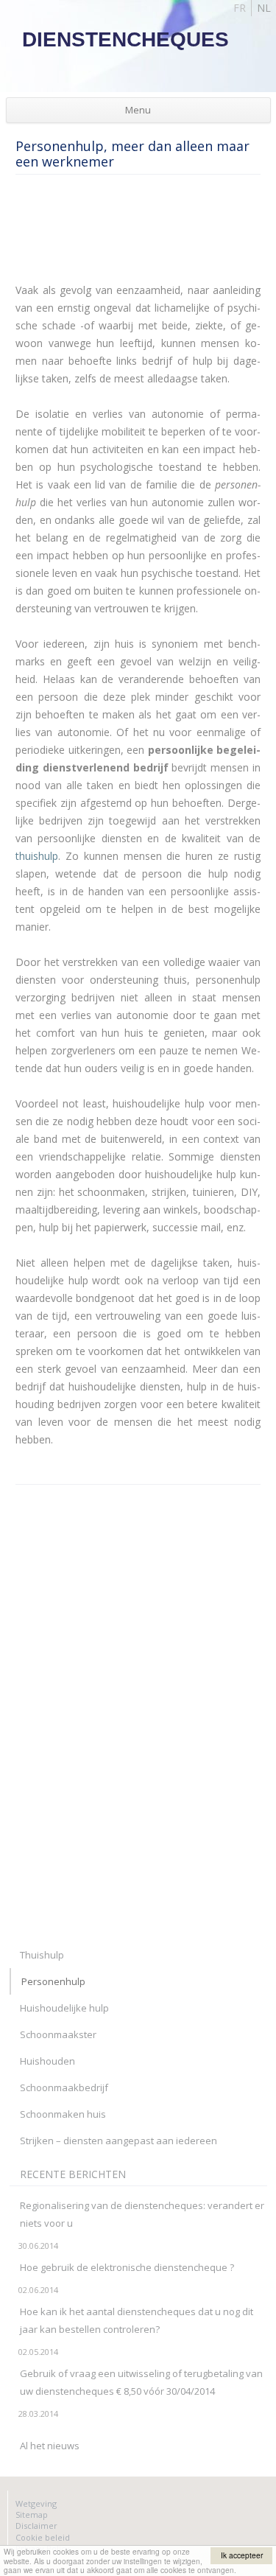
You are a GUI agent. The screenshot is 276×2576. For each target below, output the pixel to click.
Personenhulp (53, 1981)
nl (264, 8)
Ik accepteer (242, 2555)
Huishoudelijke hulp (64, 2008)
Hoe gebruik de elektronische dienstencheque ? (127, 2267)
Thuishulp (42, 1955)
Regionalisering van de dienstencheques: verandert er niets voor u (142, 2214)
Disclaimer (36, 2526)
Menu (138, 110)
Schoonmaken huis (63, 2114)
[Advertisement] (133, 234)
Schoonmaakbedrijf (64, 2087)
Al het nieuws (50, 2446)
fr (240, 8)
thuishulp (37, 856)
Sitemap (32, 2514)
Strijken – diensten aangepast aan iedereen (118, 2141)
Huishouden (47, 2061)
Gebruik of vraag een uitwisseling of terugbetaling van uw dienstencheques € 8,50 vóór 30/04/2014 (141, 2382)
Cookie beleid (43, 2537)
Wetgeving (36, 2503)
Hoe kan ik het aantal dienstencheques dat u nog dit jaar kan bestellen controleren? (137, 2320)
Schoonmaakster (58, 2034)
